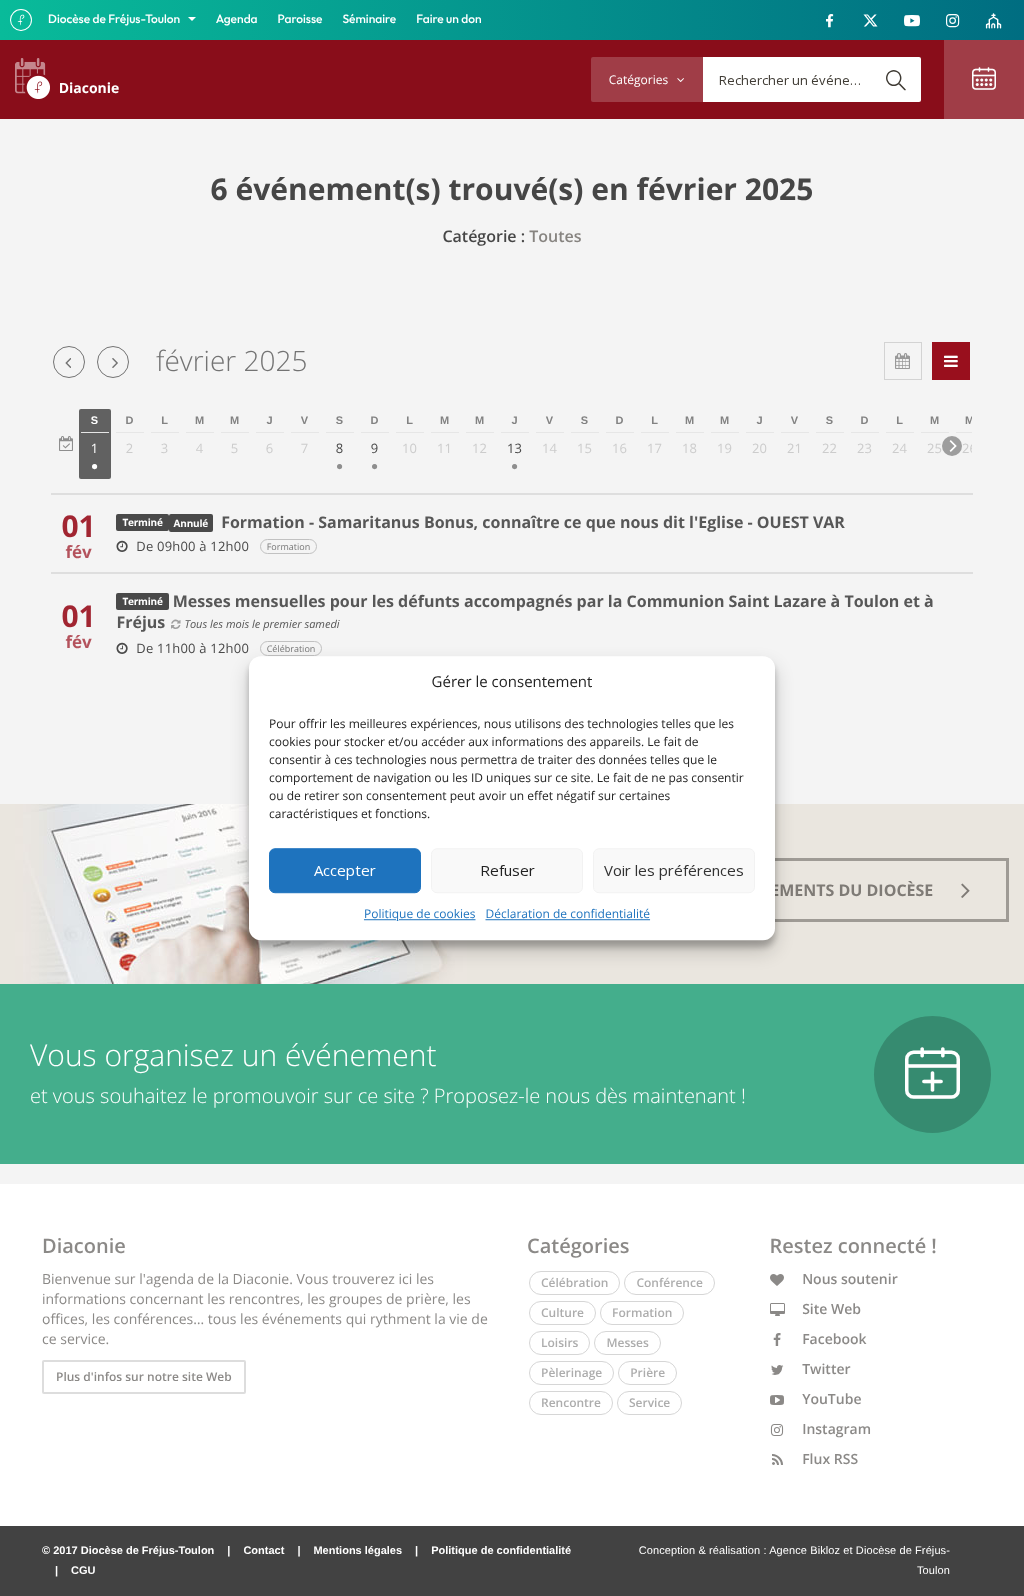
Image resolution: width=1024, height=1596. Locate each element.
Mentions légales (357, 1551)
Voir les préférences (674, 870)
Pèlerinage (571, 1372)
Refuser (507, 870)
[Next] (952, 446)
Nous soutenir (848, 1279)
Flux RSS (829, 1459)
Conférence (669, 1282)
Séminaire (370, 19)
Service (649, 1402)
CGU (83, 1571)
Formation (642, 1312)
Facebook (833, 1339)
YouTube (830, 1399)
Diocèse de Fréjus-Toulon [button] (115, 19)
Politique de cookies (420, 913)
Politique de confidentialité (501, 1551)
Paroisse (300, 19)
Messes (627, 1342)
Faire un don (448, 19)
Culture (562, 1312)
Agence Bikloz (804, 1551)
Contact (263, 1551)
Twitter (825, 1369)
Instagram (835, 1429)
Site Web (830, 1309)
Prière (647, 1372)
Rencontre (571, 1402)
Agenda (237, 19)
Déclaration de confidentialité (568, 913)
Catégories (640, 79)
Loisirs (559, 1342)
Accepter (345, 870)
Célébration (574, 1282)
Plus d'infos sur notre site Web (144, 1376)
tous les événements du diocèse (794, 890)
